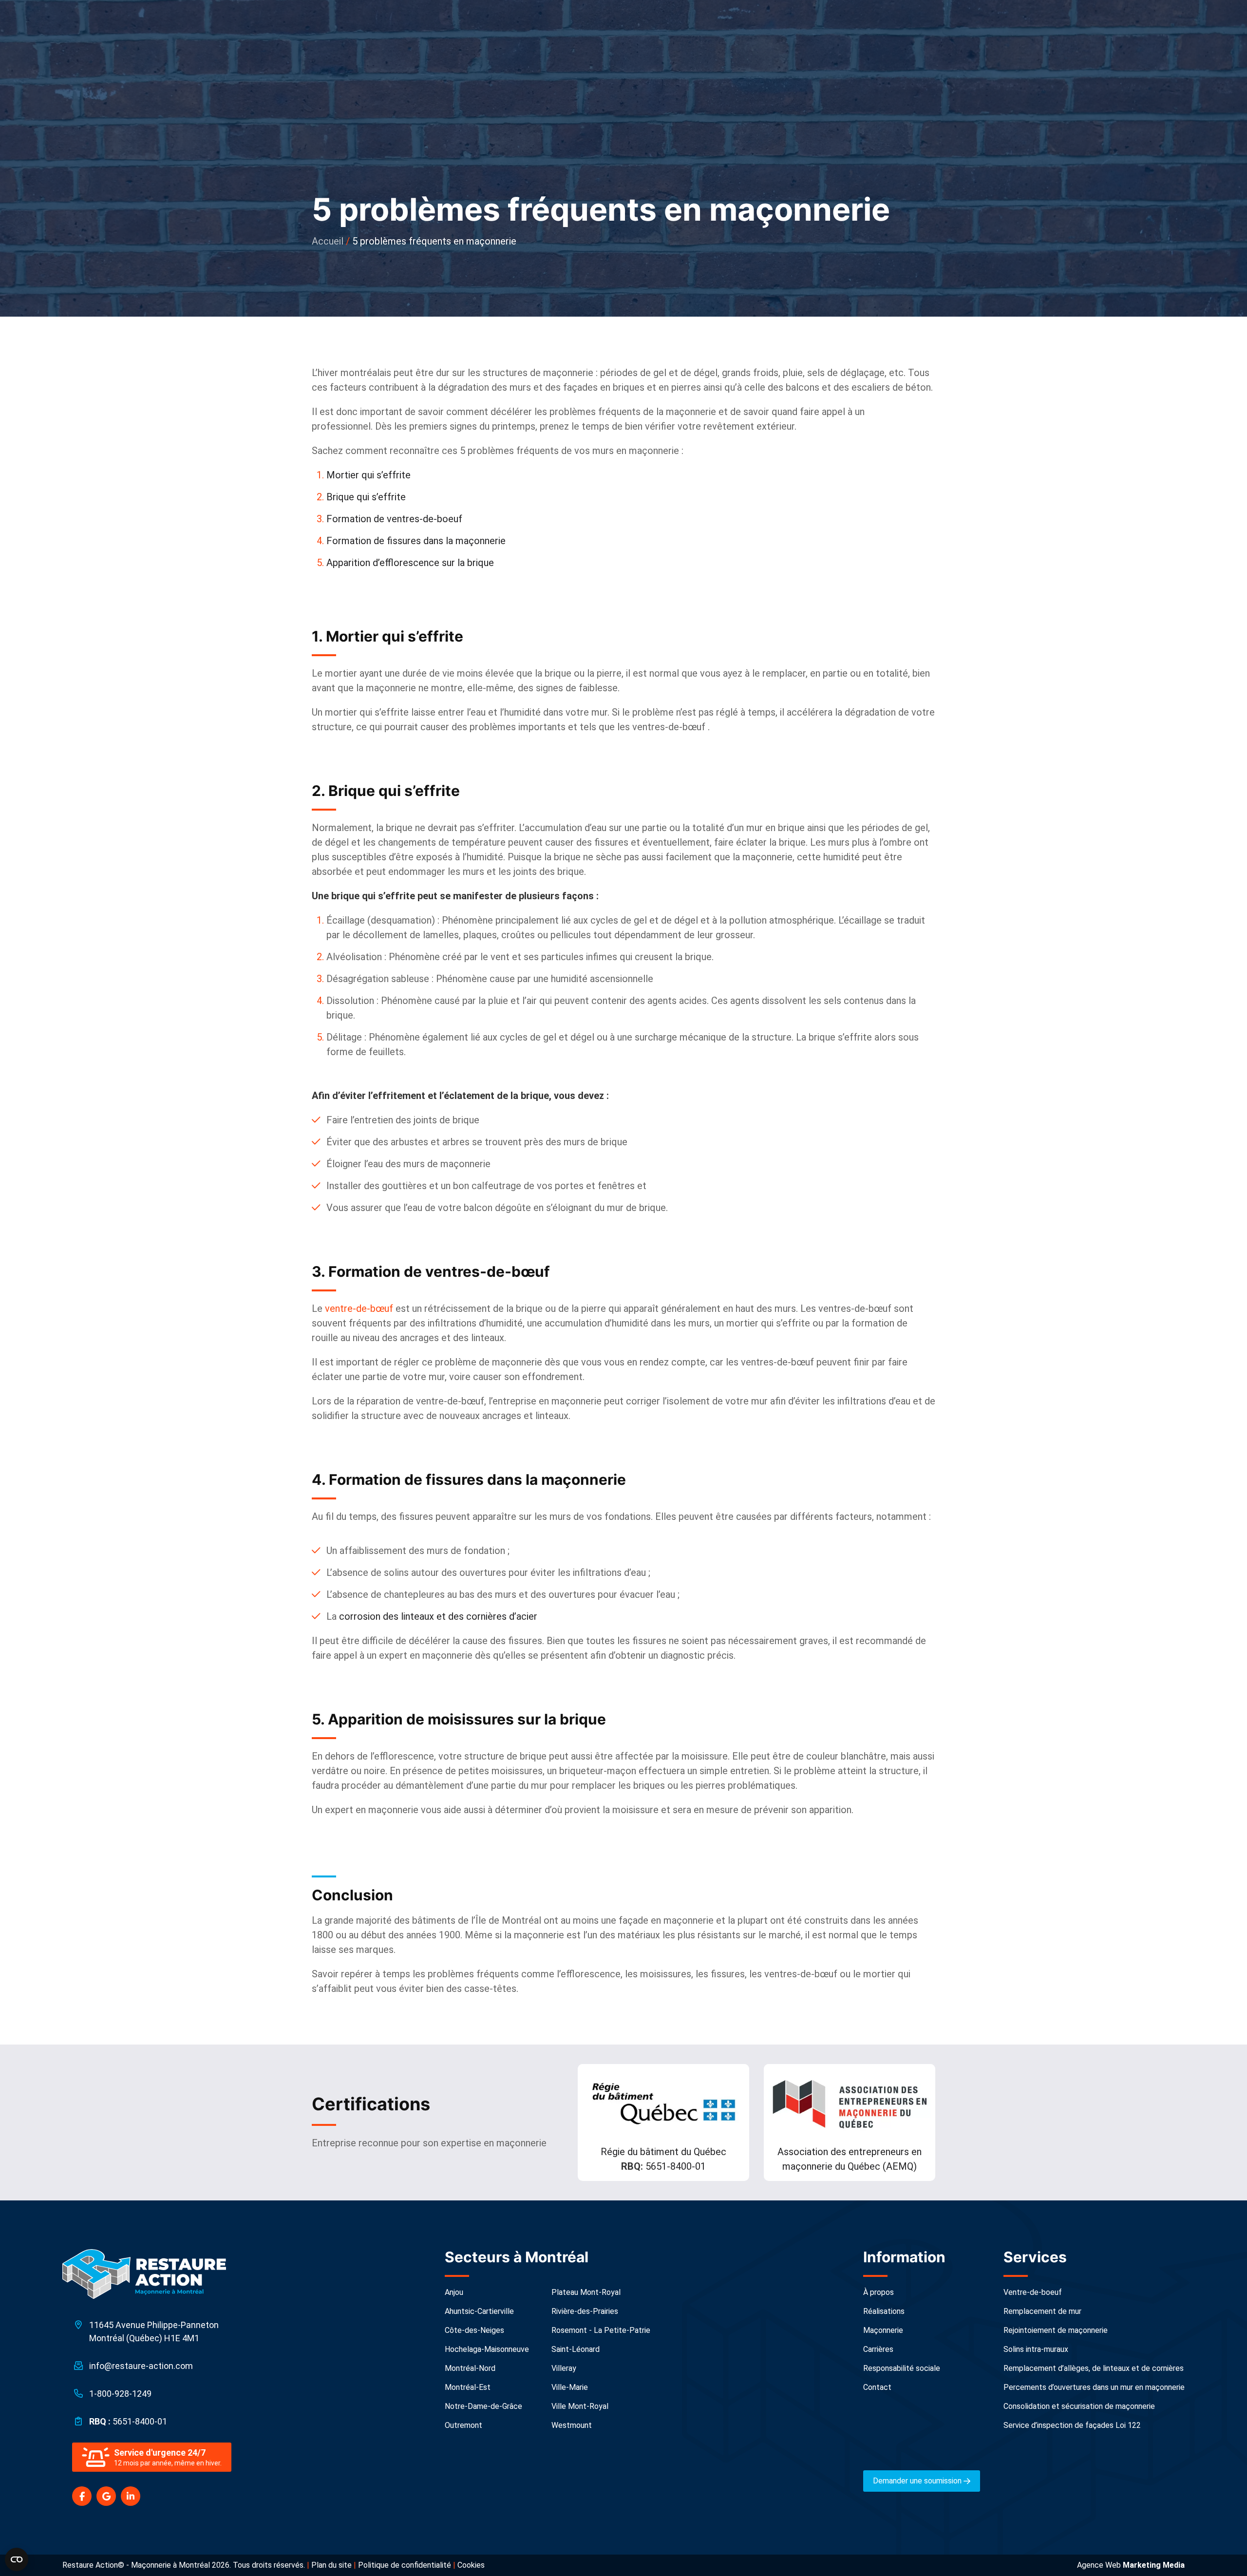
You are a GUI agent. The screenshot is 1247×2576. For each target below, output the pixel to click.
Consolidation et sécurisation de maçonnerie (1079, 2406)
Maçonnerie (883, 2330)
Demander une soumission (918, 2481)
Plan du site (331, 2565)
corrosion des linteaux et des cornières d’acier (438, 1616)
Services (1035, 2257)
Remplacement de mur (1042, 2311)
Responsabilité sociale (902, 2368)
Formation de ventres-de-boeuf (396, 519)
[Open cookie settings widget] (17, 2559)
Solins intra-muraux (1036, 2349)
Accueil (328, 241)
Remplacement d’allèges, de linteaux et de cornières (1094, 2368)
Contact (877, 2387)
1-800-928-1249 (120, 2394)
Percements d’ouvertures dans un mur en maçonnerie (1094, 2387)
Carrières (878, 2349)
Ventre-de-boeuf (1033, 2292)
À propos (879, 2292)
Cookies (471, 2565)
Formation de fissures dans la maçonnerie (416, 541)
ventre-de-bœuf (359, 1308)
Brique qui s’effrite (366, 497)
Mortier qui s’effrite (368, 475)
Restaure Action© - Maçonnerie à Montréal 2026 (146, 2565)
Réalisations (884, 2311)
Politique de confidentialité (405, 2565)
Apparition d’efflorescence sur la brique (410, 563)
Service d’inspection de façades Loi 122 (1072, 2425)
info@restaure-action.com (141, 2366)
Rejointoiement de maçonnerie (1056, 2330)
